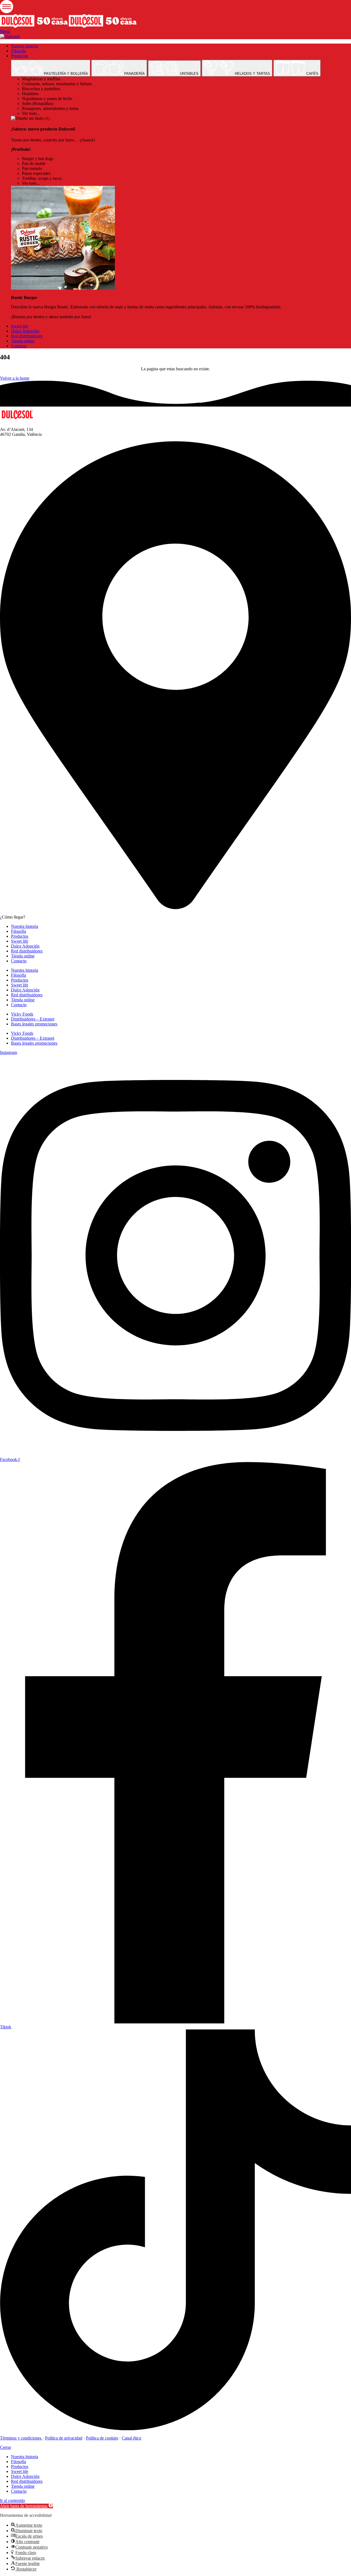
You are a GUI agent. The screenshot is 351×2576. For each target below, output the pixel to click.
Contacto (19, 961)
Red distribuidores (27, 951)
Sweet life (20, 941)
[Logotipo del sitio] (34, 26)
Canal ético (131, 2438)
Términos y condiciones (21, 2438)
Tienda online (23, 956)
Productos (20, 936)
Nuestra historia (25, 926)
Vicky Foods (22, 1014)
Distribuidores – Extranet (33, 1019)
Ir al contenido (12, 2500)
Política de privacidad (64, 2438)
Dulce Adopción (25, 946)
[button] (26, 2506)
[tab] (51, 68)
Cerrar (5, 2447)
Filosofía (19, 931)
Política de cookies (102, 2438)
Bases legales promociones (34, 1024)
